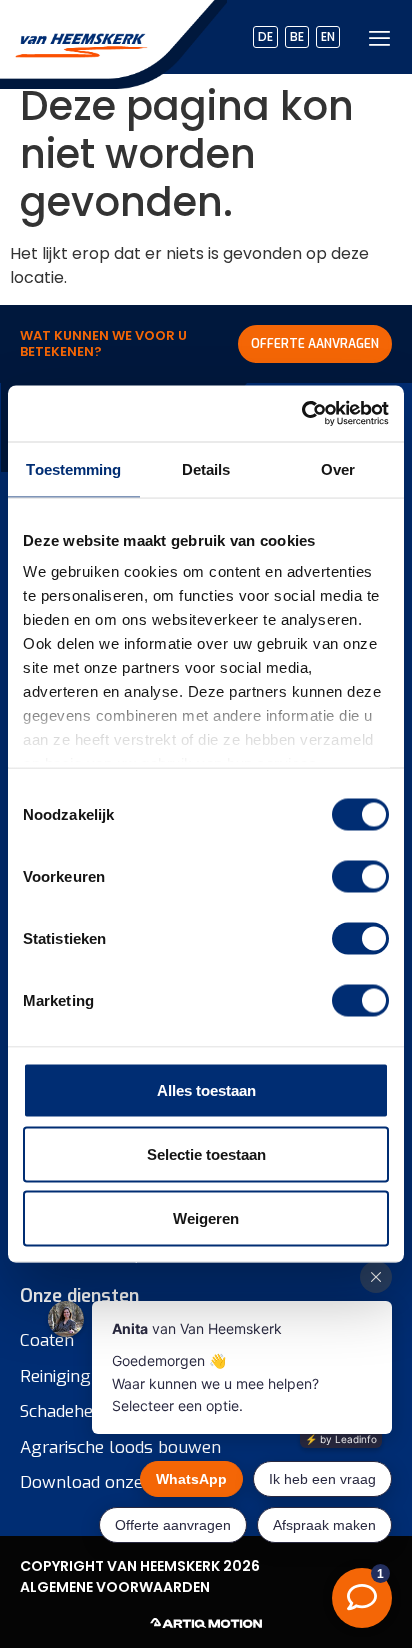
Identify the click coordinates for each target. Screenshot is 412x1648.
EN (328, 36)
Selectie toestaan (206, 1153)
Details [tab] (206, 468)
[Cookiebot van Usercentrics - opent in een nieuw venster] (301, 414)
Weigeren (206, 1217)
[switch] (360, 876)
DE (265, 36)
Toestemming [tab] (73, 468)
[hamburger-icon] (379, 37)
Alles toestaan (206, 1089)
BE (297, 36)
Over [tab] (338, 468)
